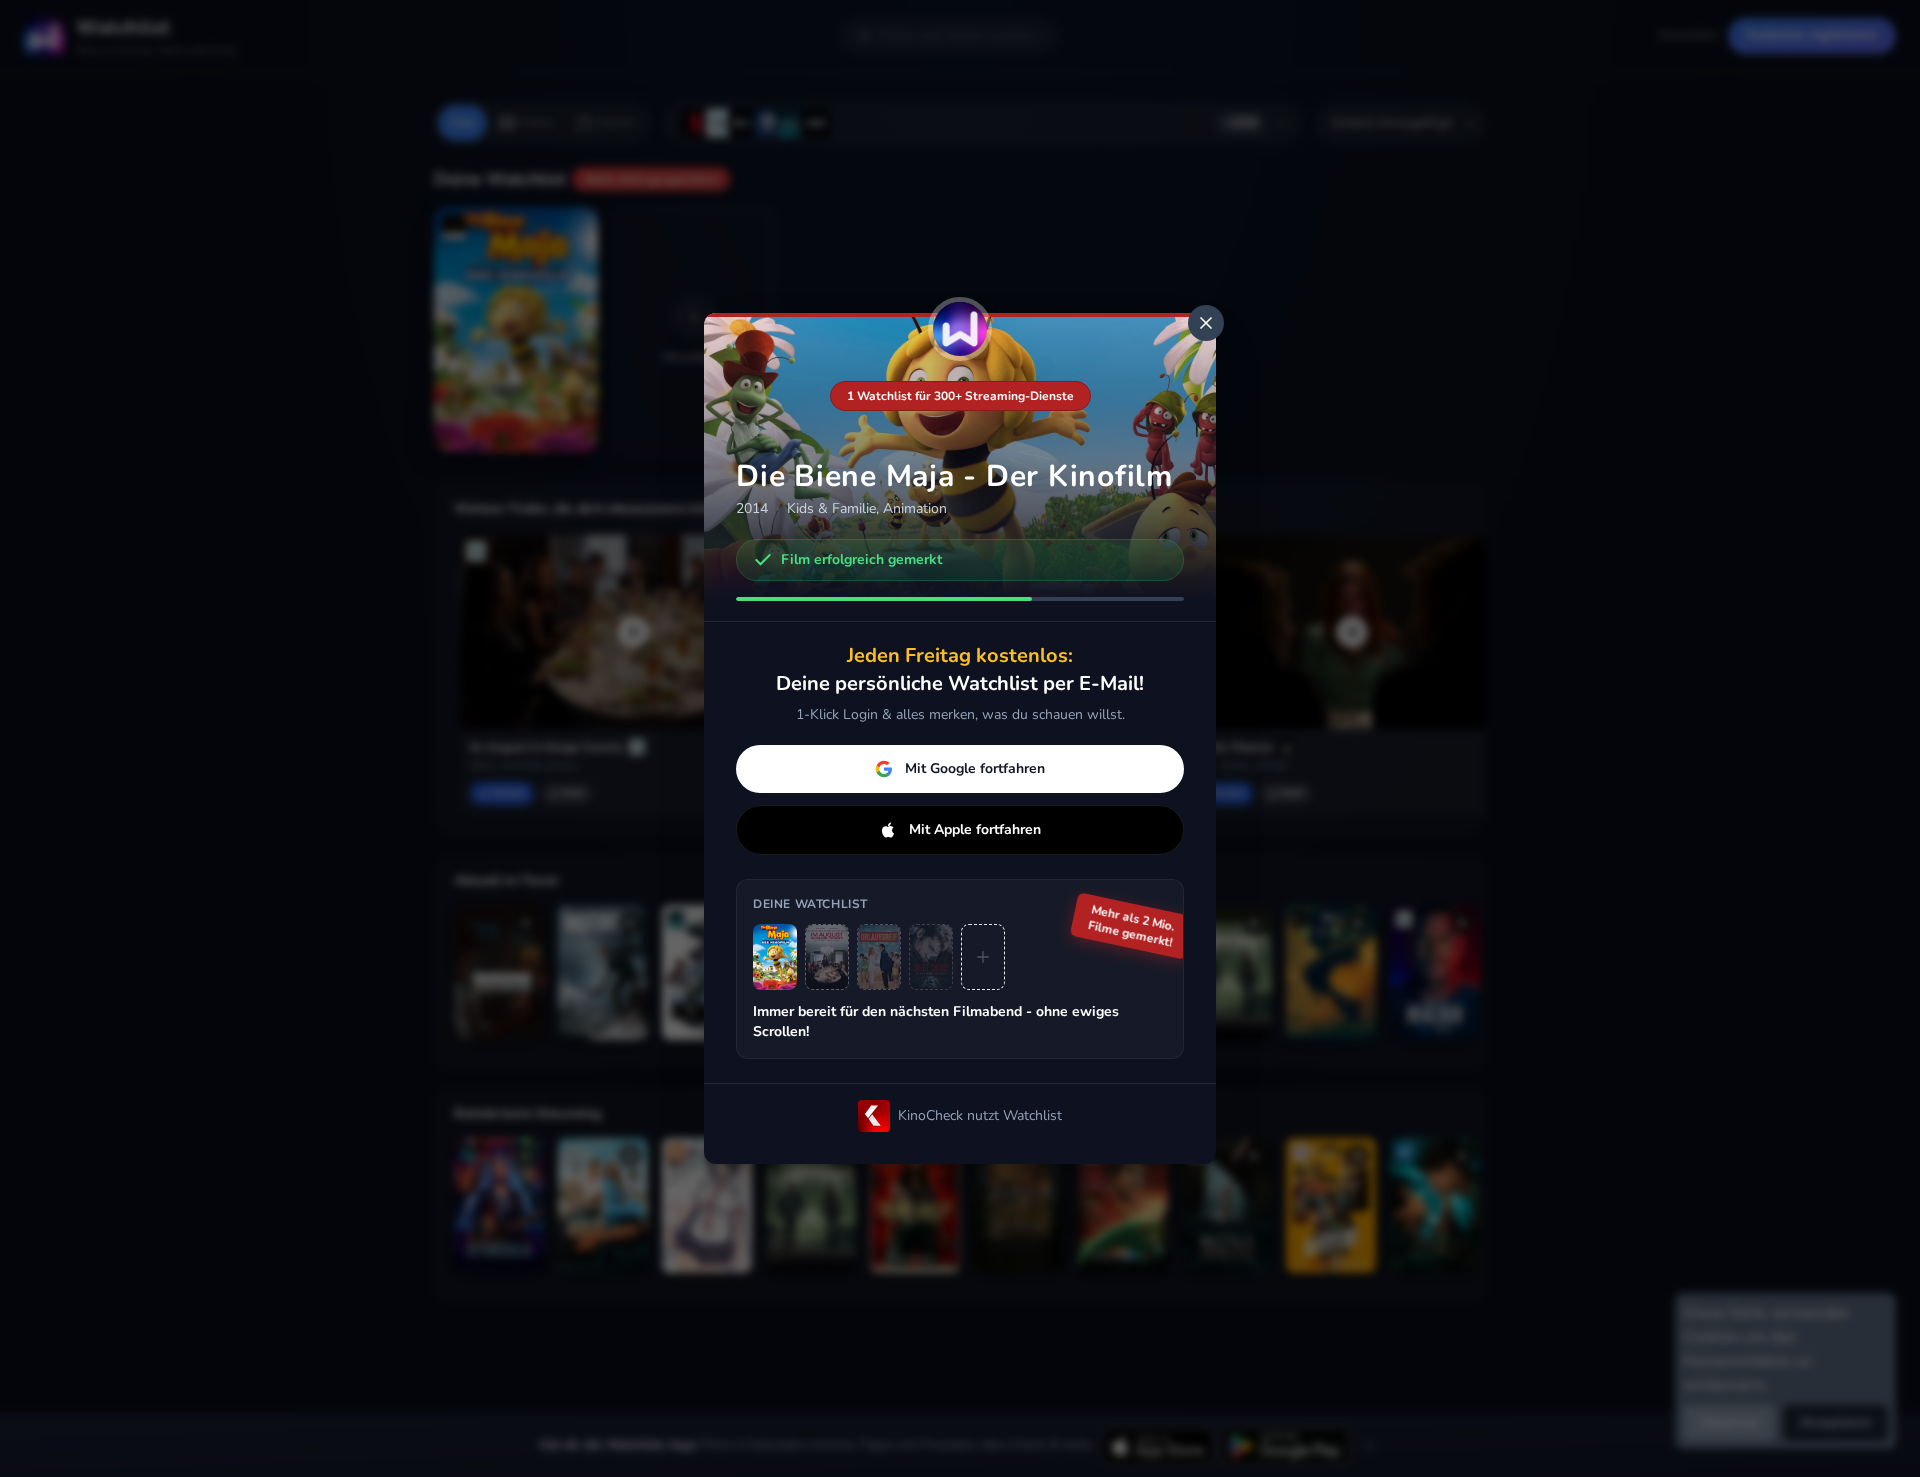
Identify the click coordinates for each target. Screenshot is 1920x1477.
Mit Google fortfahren (975, 768)
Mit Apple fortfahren (975, 829)
